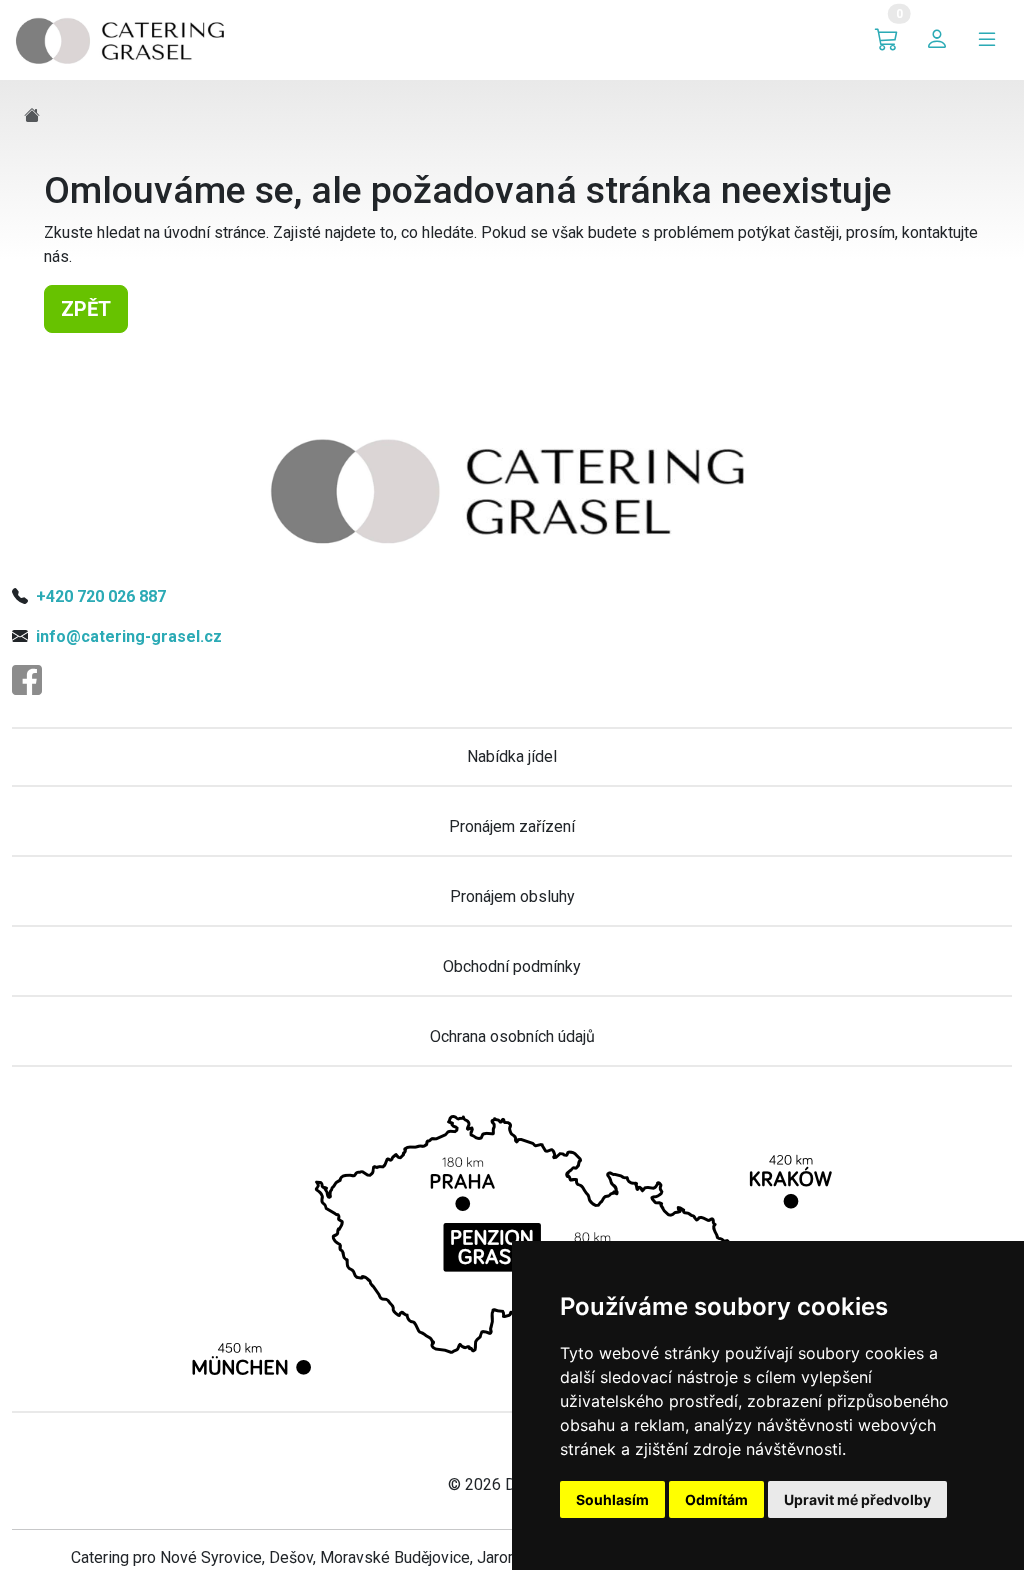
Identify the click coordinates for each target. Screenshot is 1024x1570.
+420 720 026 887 (101, 596)
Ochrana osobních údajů (512, 1036)
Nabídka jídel (512, 756)
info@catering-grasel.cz (129, 636)
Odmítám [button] (716, 1499)
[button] (887, 40)
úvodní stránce (215, 232)
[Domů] (122, 38)
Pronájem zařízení (512, 826)
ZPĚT (86, 309)
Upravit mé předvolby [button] (857, 1499)
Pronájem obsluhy (512, 896)
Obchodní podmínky (512, 966)
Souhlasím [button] (612, 1499)
